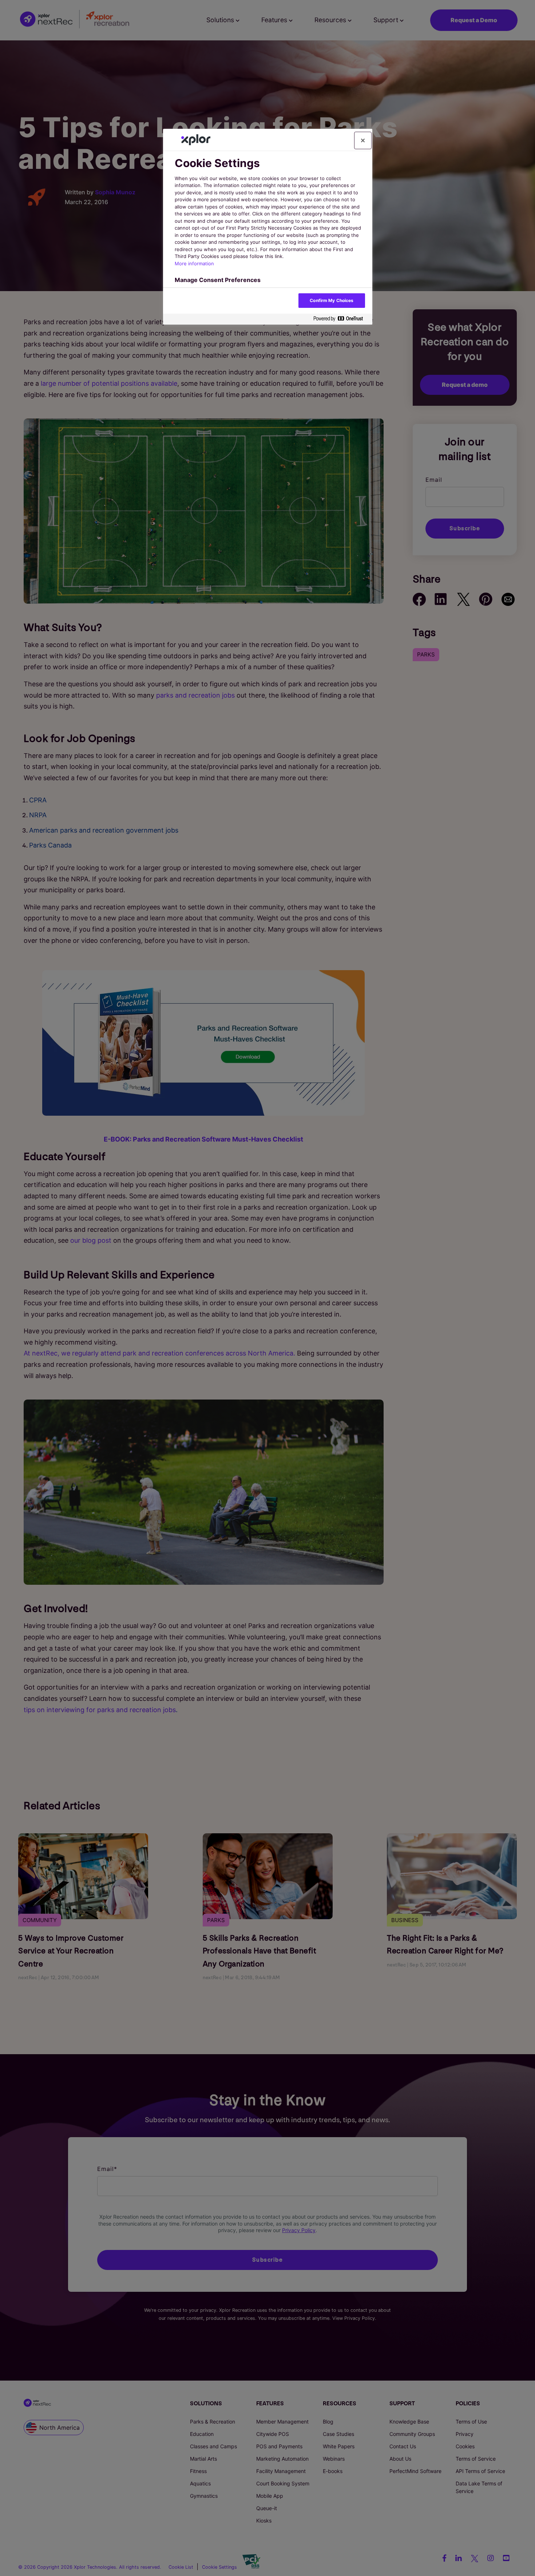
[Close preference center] (363, 140)
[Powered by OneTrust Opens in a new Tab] (341, 319)
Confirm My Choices (332, 300)
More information (194, 263)
